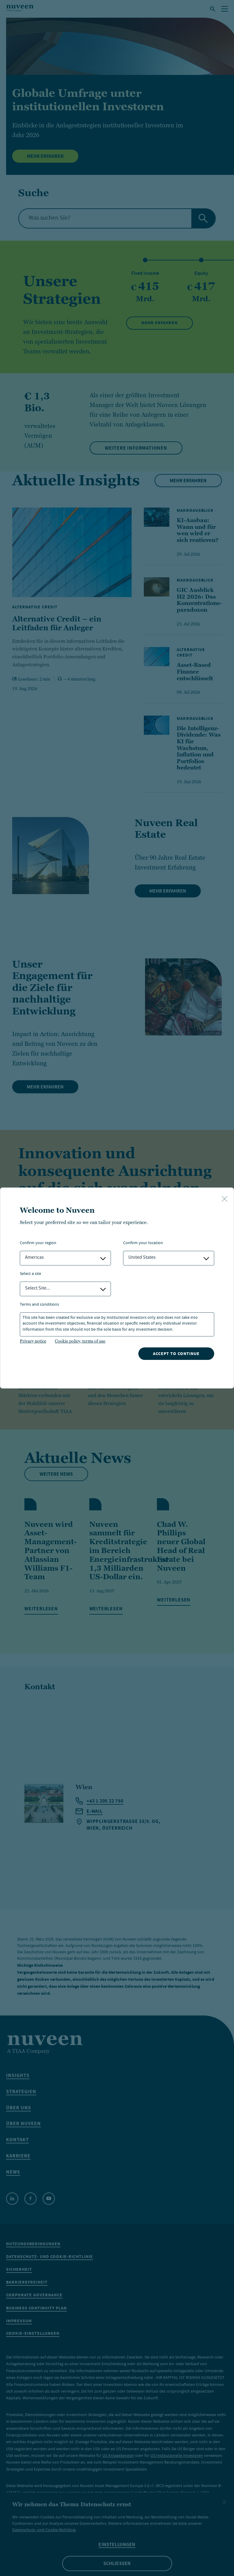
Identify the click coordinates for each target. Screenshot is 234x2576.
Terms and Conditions (39, 1305)
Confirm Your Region (38, 1243)
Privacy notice (33, 1341)
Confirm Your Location (143, 1243)
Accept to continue (176, 1354)
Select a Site (30, 1274)
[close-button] (225, 1199)
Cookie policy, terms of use (80, 1341)
